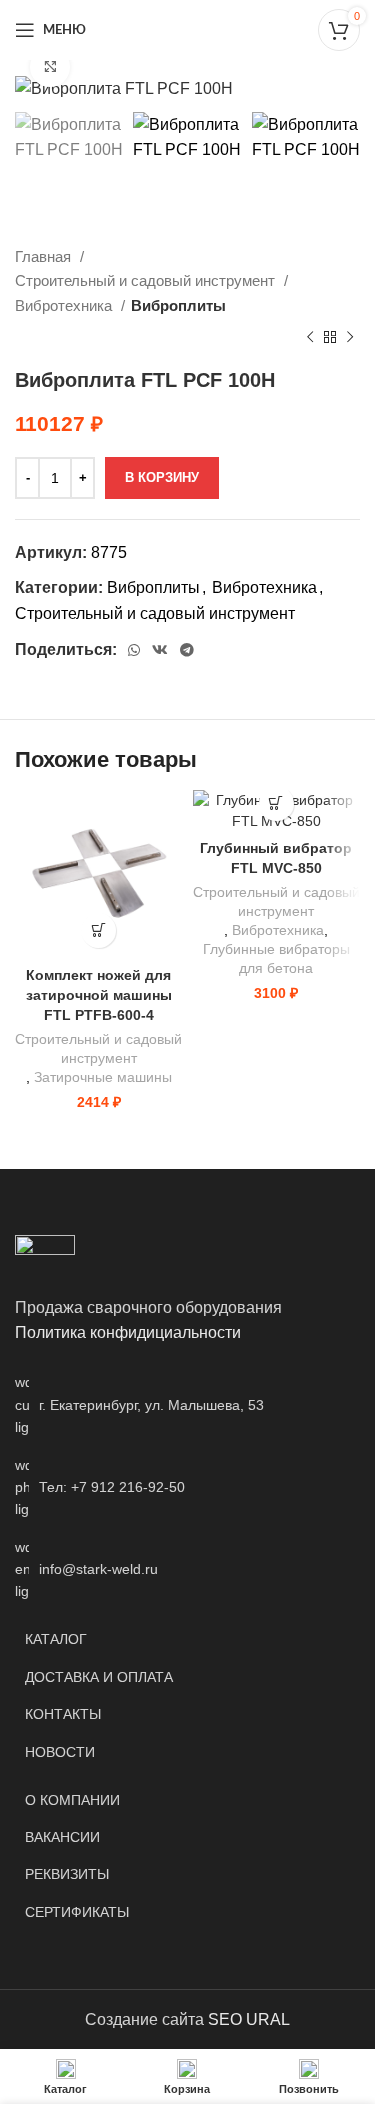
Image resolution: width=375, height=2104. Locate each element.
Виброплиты (178, 305)
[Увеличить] (50, 67)
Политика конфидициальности (128, 1332)
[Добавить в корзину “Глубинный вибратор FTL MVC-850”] (276, 803)
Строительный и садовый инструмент (147, 280)
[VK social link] (160, 650)
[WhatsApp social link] (134, 650)
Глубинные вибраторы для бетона (276, 959)
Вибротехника (65, 305)
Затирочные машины (103, 1077)
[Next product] (350, 338)
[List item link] (187, 1487)
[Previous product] (310, 338)
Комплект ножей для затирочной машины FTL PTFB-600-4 (99, 995)
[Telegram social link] (187, 650)
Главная (45, 256)
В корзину (162, 477)
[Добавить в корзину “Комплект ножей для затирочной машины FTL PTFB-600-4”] (98, 930)
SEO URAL (249, 2019)
